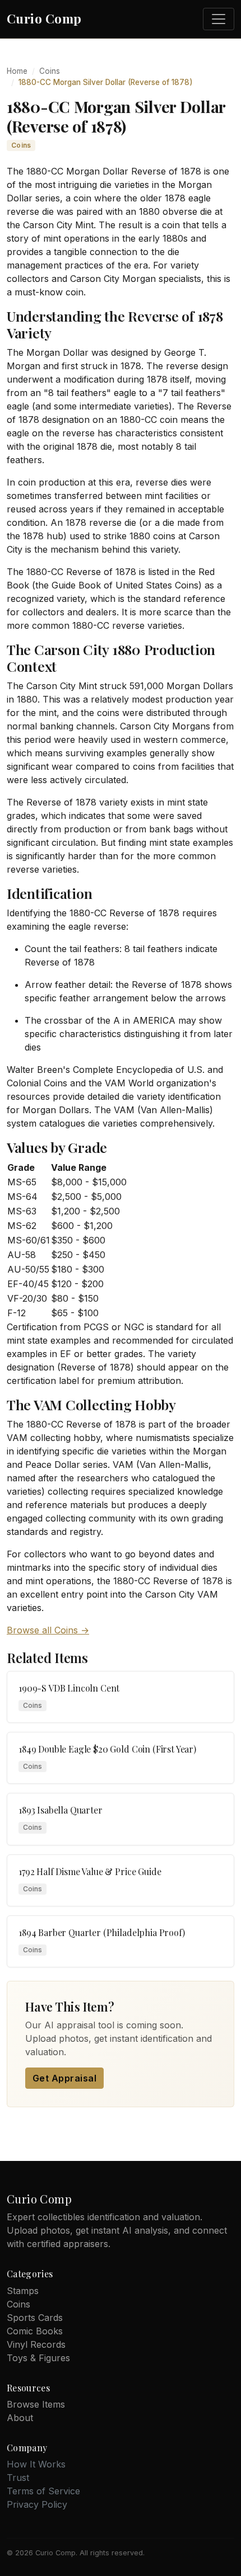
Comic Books (35, 2331)
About (20, 2418)
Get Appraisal (64, 2078)
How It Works (36, 2464)
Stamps (23, 2291)
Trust (18, 2478)
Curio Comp (44, 18)
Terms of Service (43, 2491)
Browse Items (36, 2404)
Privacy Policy (37, 2504)
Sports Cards (35, 2318)
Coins (50, 71)
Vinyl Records (36, 2344)
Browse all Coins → (48, 1630)
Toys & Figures (38, 2358)
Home (17, 71)
